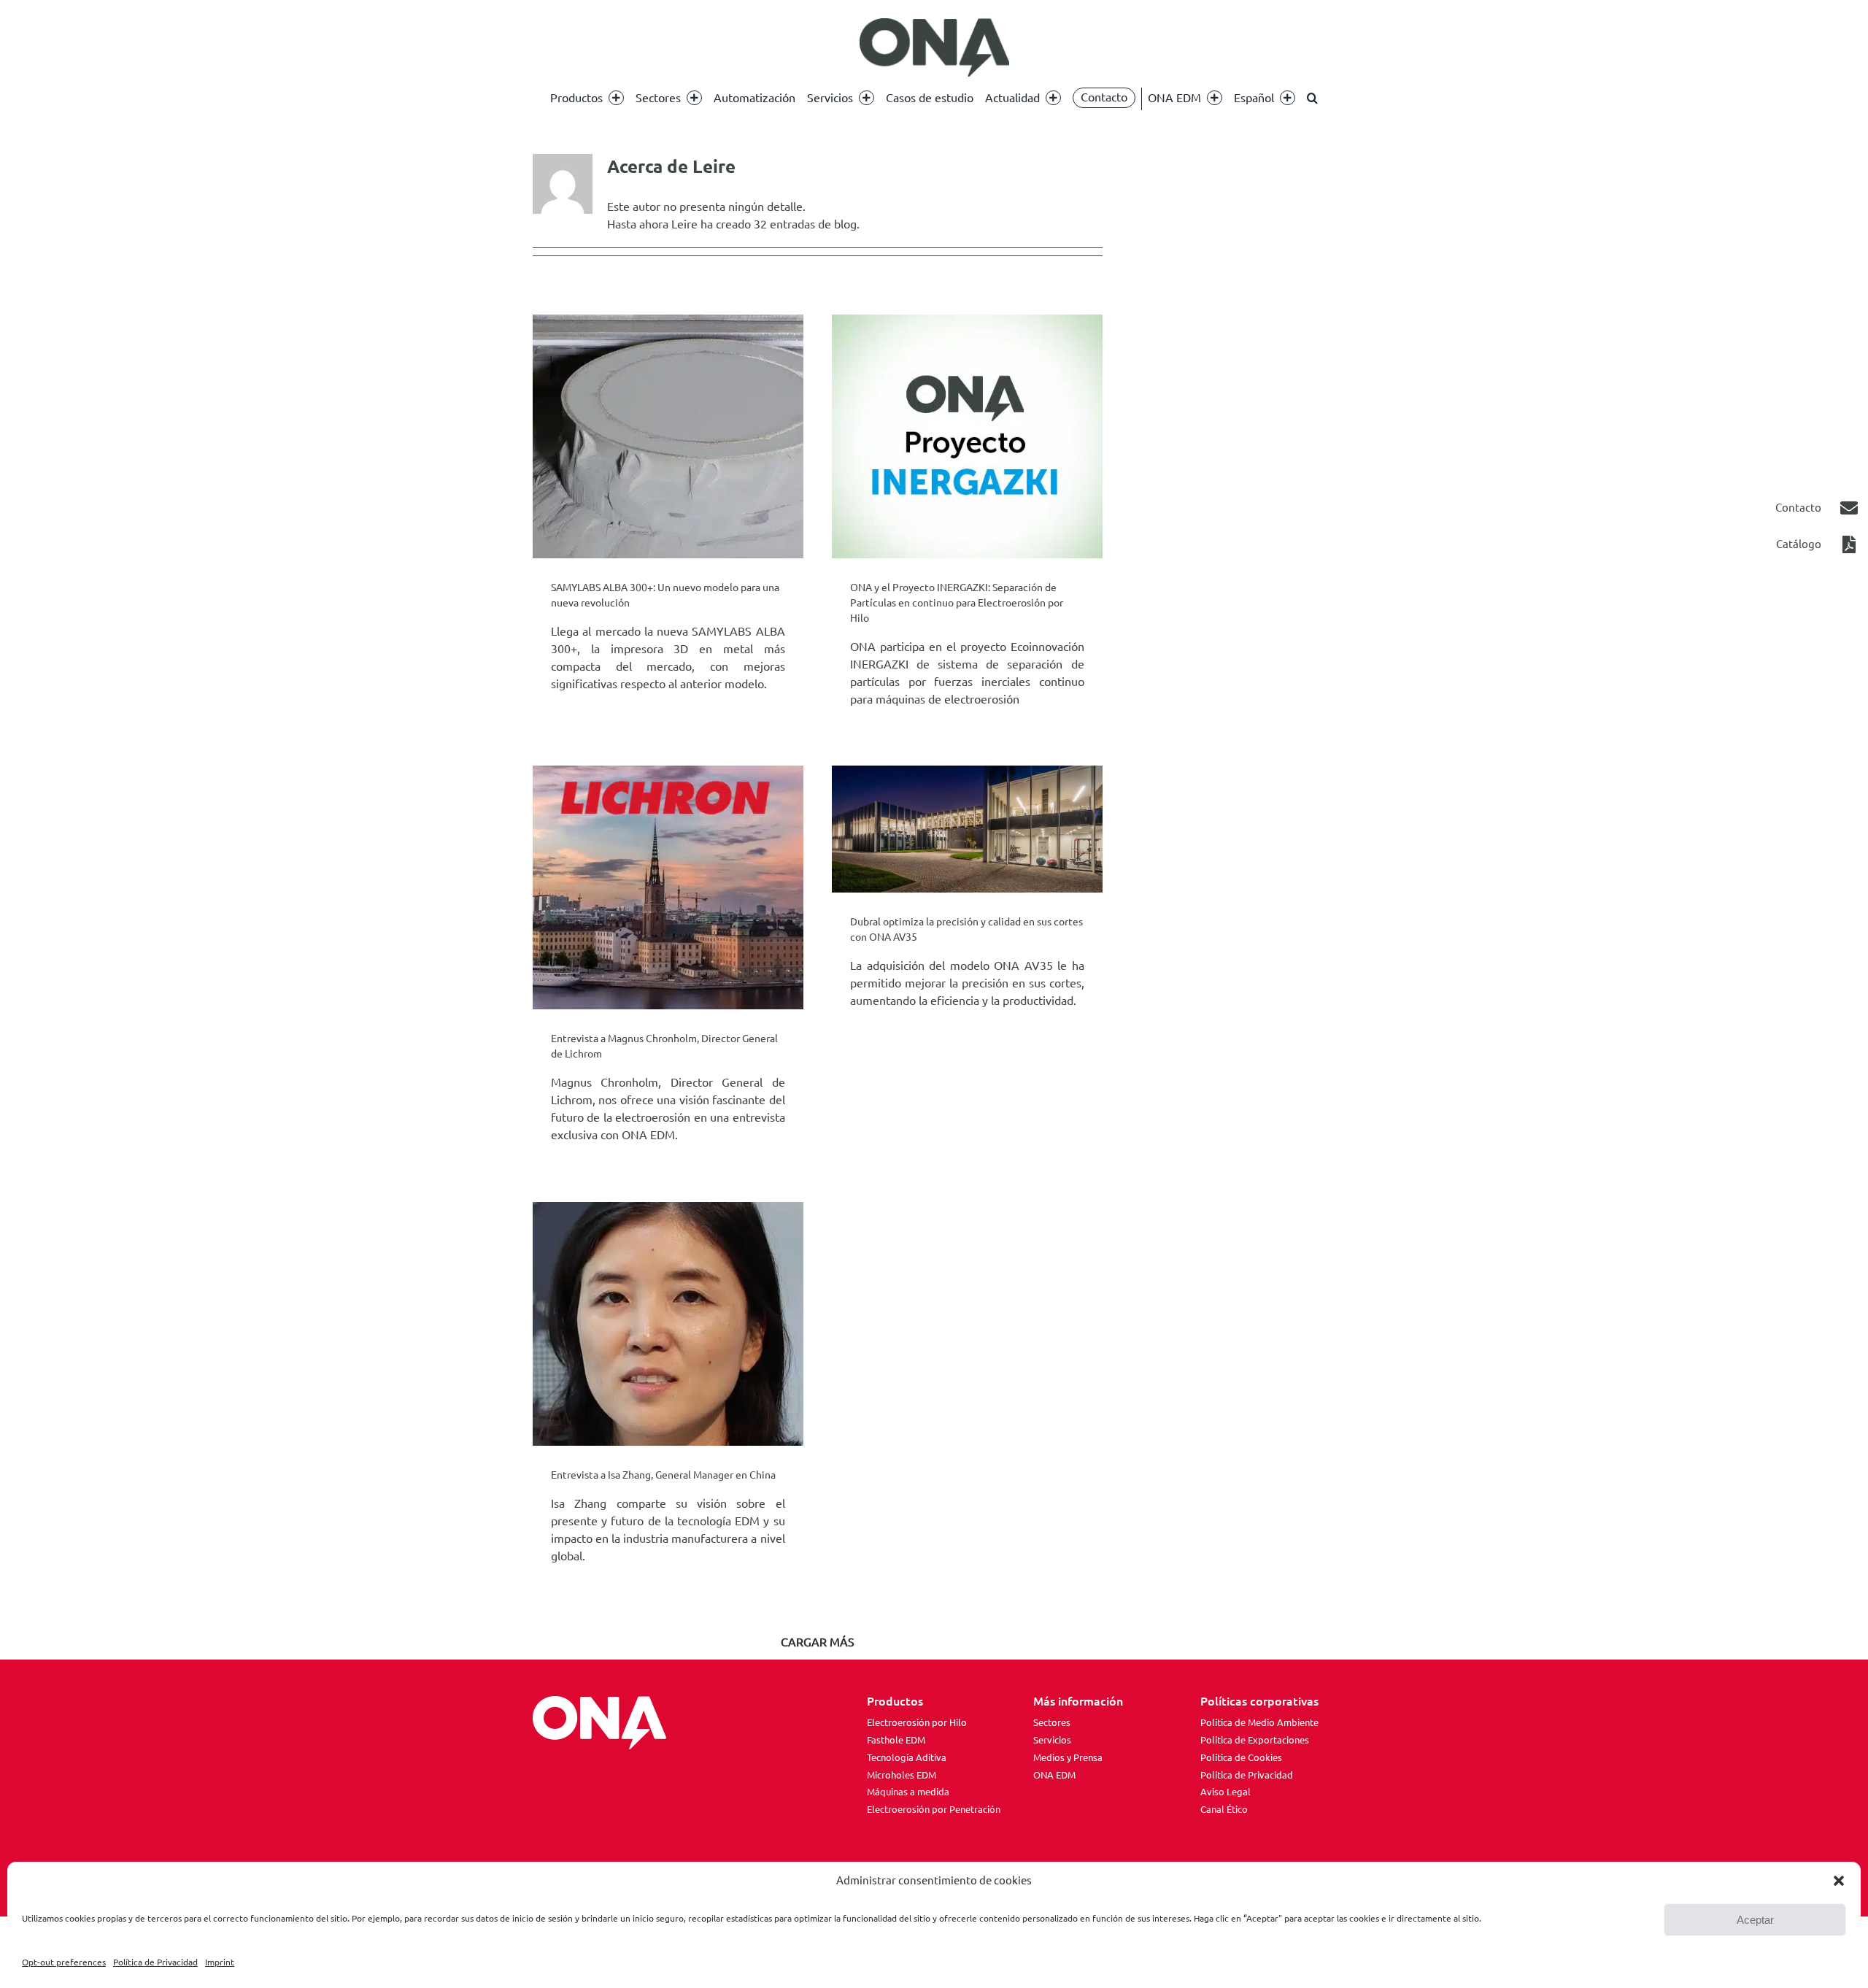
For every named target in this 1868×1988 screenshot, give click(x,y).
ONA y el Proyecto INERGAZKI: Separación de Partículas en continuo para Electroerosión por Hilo (957, 603)
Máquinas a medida (908, 1792)
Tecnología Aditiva (907, 1757)
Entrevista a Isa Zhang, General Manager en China (663, 1475)
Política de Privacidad (155, 1962)
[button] (1839, 1881)
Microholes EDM (902, 1775)
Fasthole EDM (896, 1740)
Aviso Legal (1226, 1792)
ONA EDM (1054, 1775)
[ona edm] (934, 47)
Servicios (1052, 1740)
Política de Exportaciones (1255, 1740)
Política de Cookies (1241, 1757)
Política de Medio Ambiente (1259, 1722)
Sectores (1052, 1722)
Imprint (220, 1962)
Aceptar (1755, 1920)
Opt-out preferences (64, 1962)
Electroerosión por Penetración (934, 1809)
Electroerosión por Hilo (917, 1722)
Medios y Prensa (1068, 1757)
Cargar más (818, 1642)
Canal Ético (1224, 1809)
